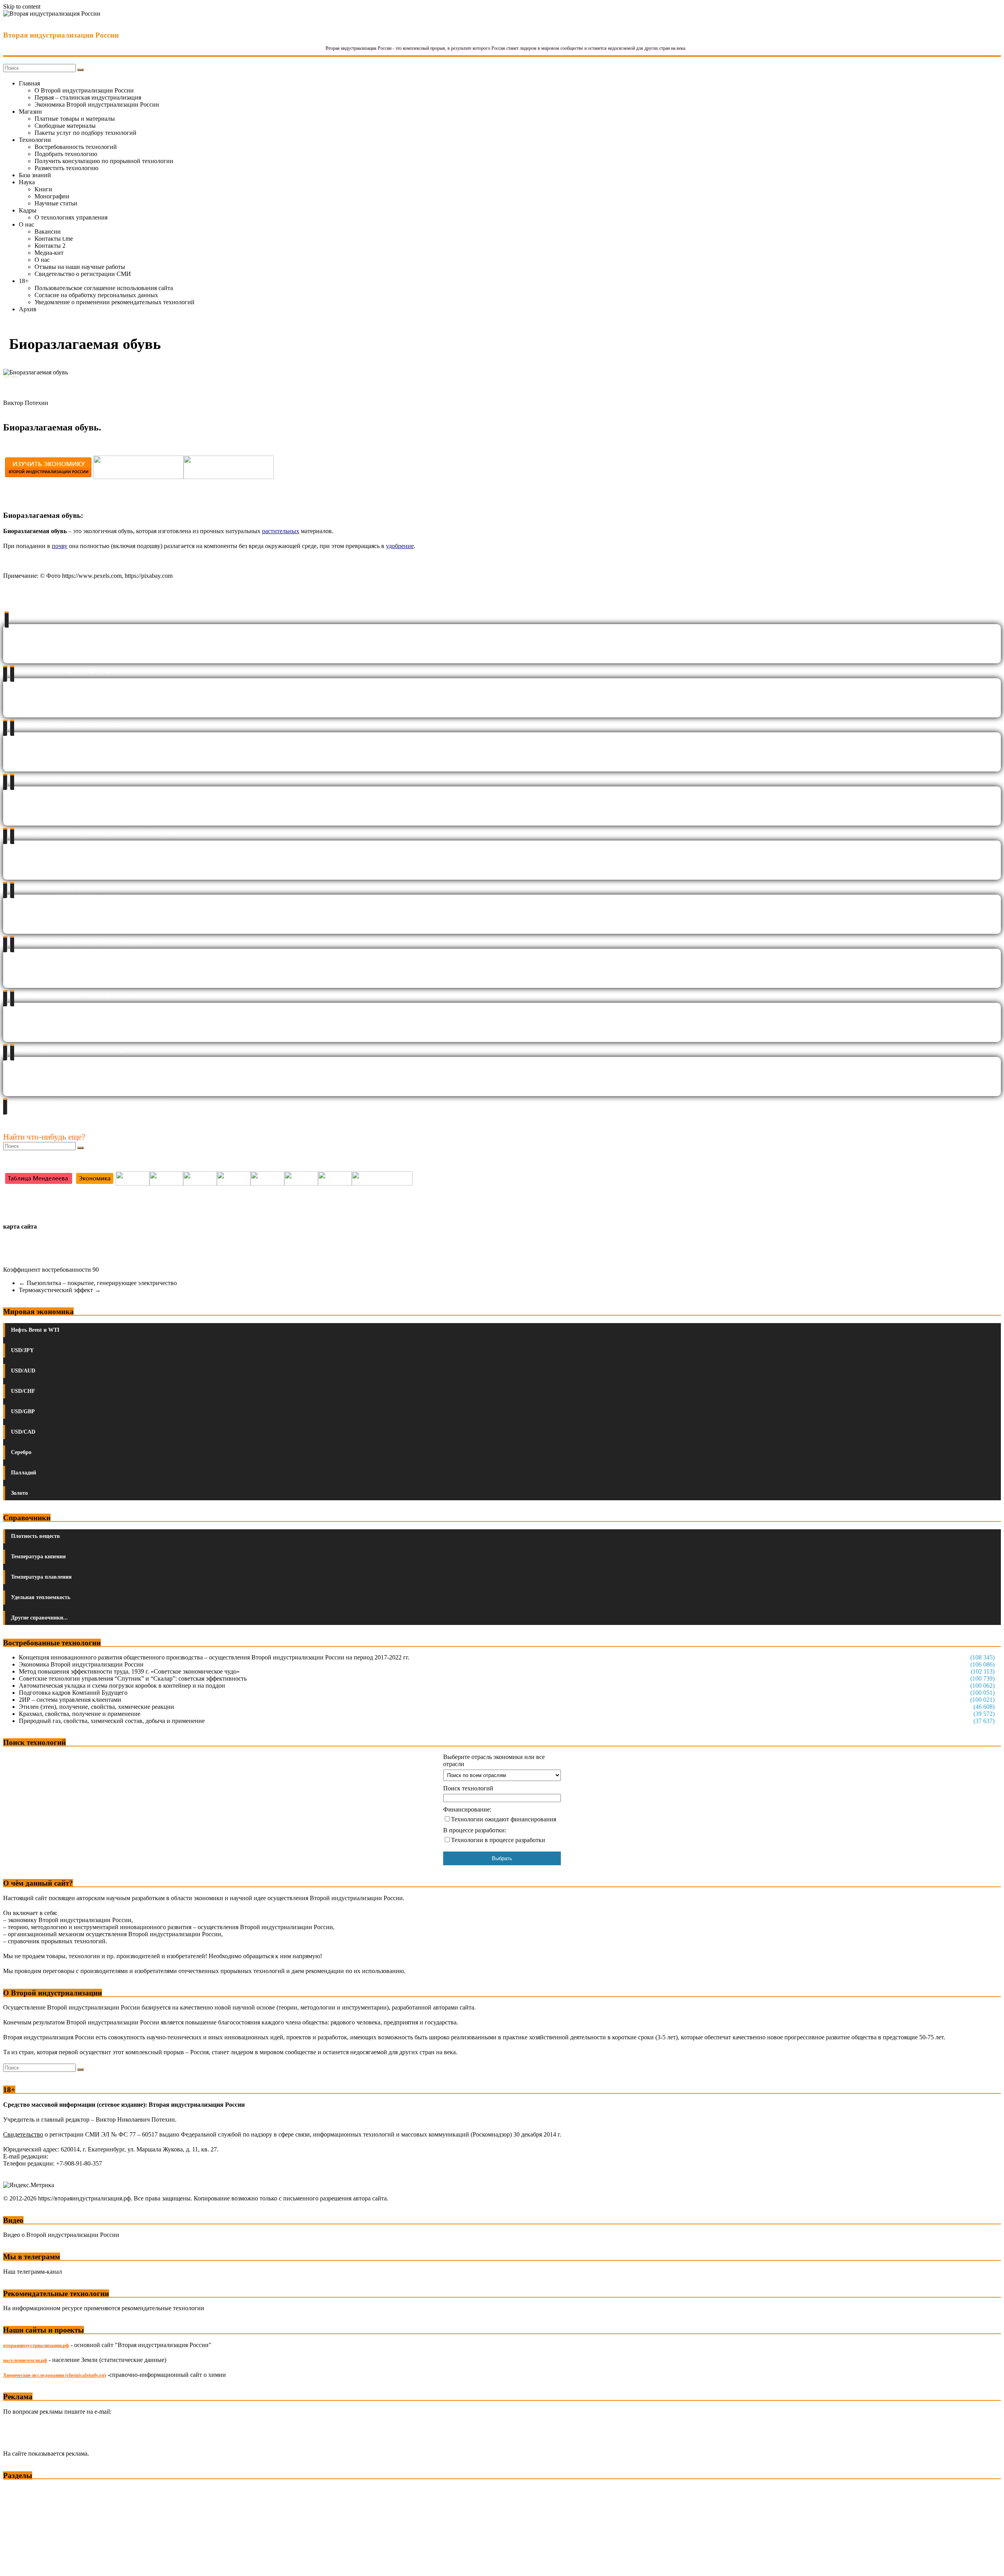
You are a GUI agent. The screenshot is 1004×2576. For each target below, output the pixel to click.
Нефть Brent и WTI (35, 1330)
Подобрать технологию (66, 154)
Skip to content (22, 6)
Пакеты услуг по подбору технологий (85, 133)
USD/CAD (23, 1432)
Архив (28, 309)
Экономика (19, 2490)
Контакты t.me (54, 239)
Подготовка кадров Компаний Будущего (73, 1693)
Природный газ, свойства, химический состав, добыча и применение (112, 1721)
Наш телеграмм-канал (33, 2272)
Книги (43, 189)
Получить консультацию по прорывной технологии (104, 161)
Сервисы (16, 2564)
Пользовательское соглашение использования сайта (104, 288)
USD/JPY (22, 1350)
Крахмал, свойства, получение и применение (80, 1714)
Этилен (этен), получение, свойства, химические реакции (96, 1707)
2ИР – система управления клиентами (70, 1700)
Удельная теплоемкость (41, 1597)
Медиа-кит (49, 253)
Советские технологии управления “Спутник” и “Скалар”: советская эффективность (133, 1678)
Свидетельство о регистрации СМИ (83, 274)
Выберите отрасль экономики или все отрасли (494, 1760)
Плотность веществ (35, 1536)
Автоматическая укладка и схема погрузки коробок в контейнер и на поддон (122, 1686)
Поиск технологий (468, 1788)
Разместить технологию (66, 168)
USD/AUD (23, 1371)
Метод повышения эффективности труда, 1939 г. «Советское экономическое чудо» (129, 1671)
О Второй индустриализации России (84, 90)
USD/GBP (23, 1411)
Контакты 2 (50, 246)
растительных (281, 531)
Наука (27, 182)
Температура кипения (38, 1557)
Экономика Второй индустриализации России (97, 104)
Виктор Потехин (26, 403)
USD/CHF (23, 1391)
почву (60, 546)
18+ (24, 281)
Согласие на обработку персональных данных (96, 295)
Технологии (35, 140)
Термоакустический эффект (60, 1290)
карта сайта (20, 1226)
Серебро (21, 1452)
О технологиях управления (71, 217)
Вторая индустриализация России (61, 35)
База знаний (35, 175)
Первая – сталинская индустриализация (88, 97)
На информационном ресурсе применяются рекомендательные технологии (104, 2308)
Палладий (24, 1473)
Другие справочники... (39, 1618)
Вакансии (48, 231)
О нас (26, 224)
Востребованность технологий (76, 147)
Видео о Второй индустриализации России (61, 2235)
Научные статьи (56, 203)
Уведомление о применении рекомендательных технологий (115, 302)
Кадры (28, 210)
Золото (19, 1493)
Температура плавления (41, 1577)
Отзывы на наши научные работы (80, 267)
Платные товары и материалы (75, 119)
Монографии (52, 196)
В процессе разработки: (475, 1830)
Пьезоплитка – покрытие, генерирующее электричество (98, 1283)
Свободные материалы (65, 126)
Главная (29, 83)
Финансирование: (467, 1809)
